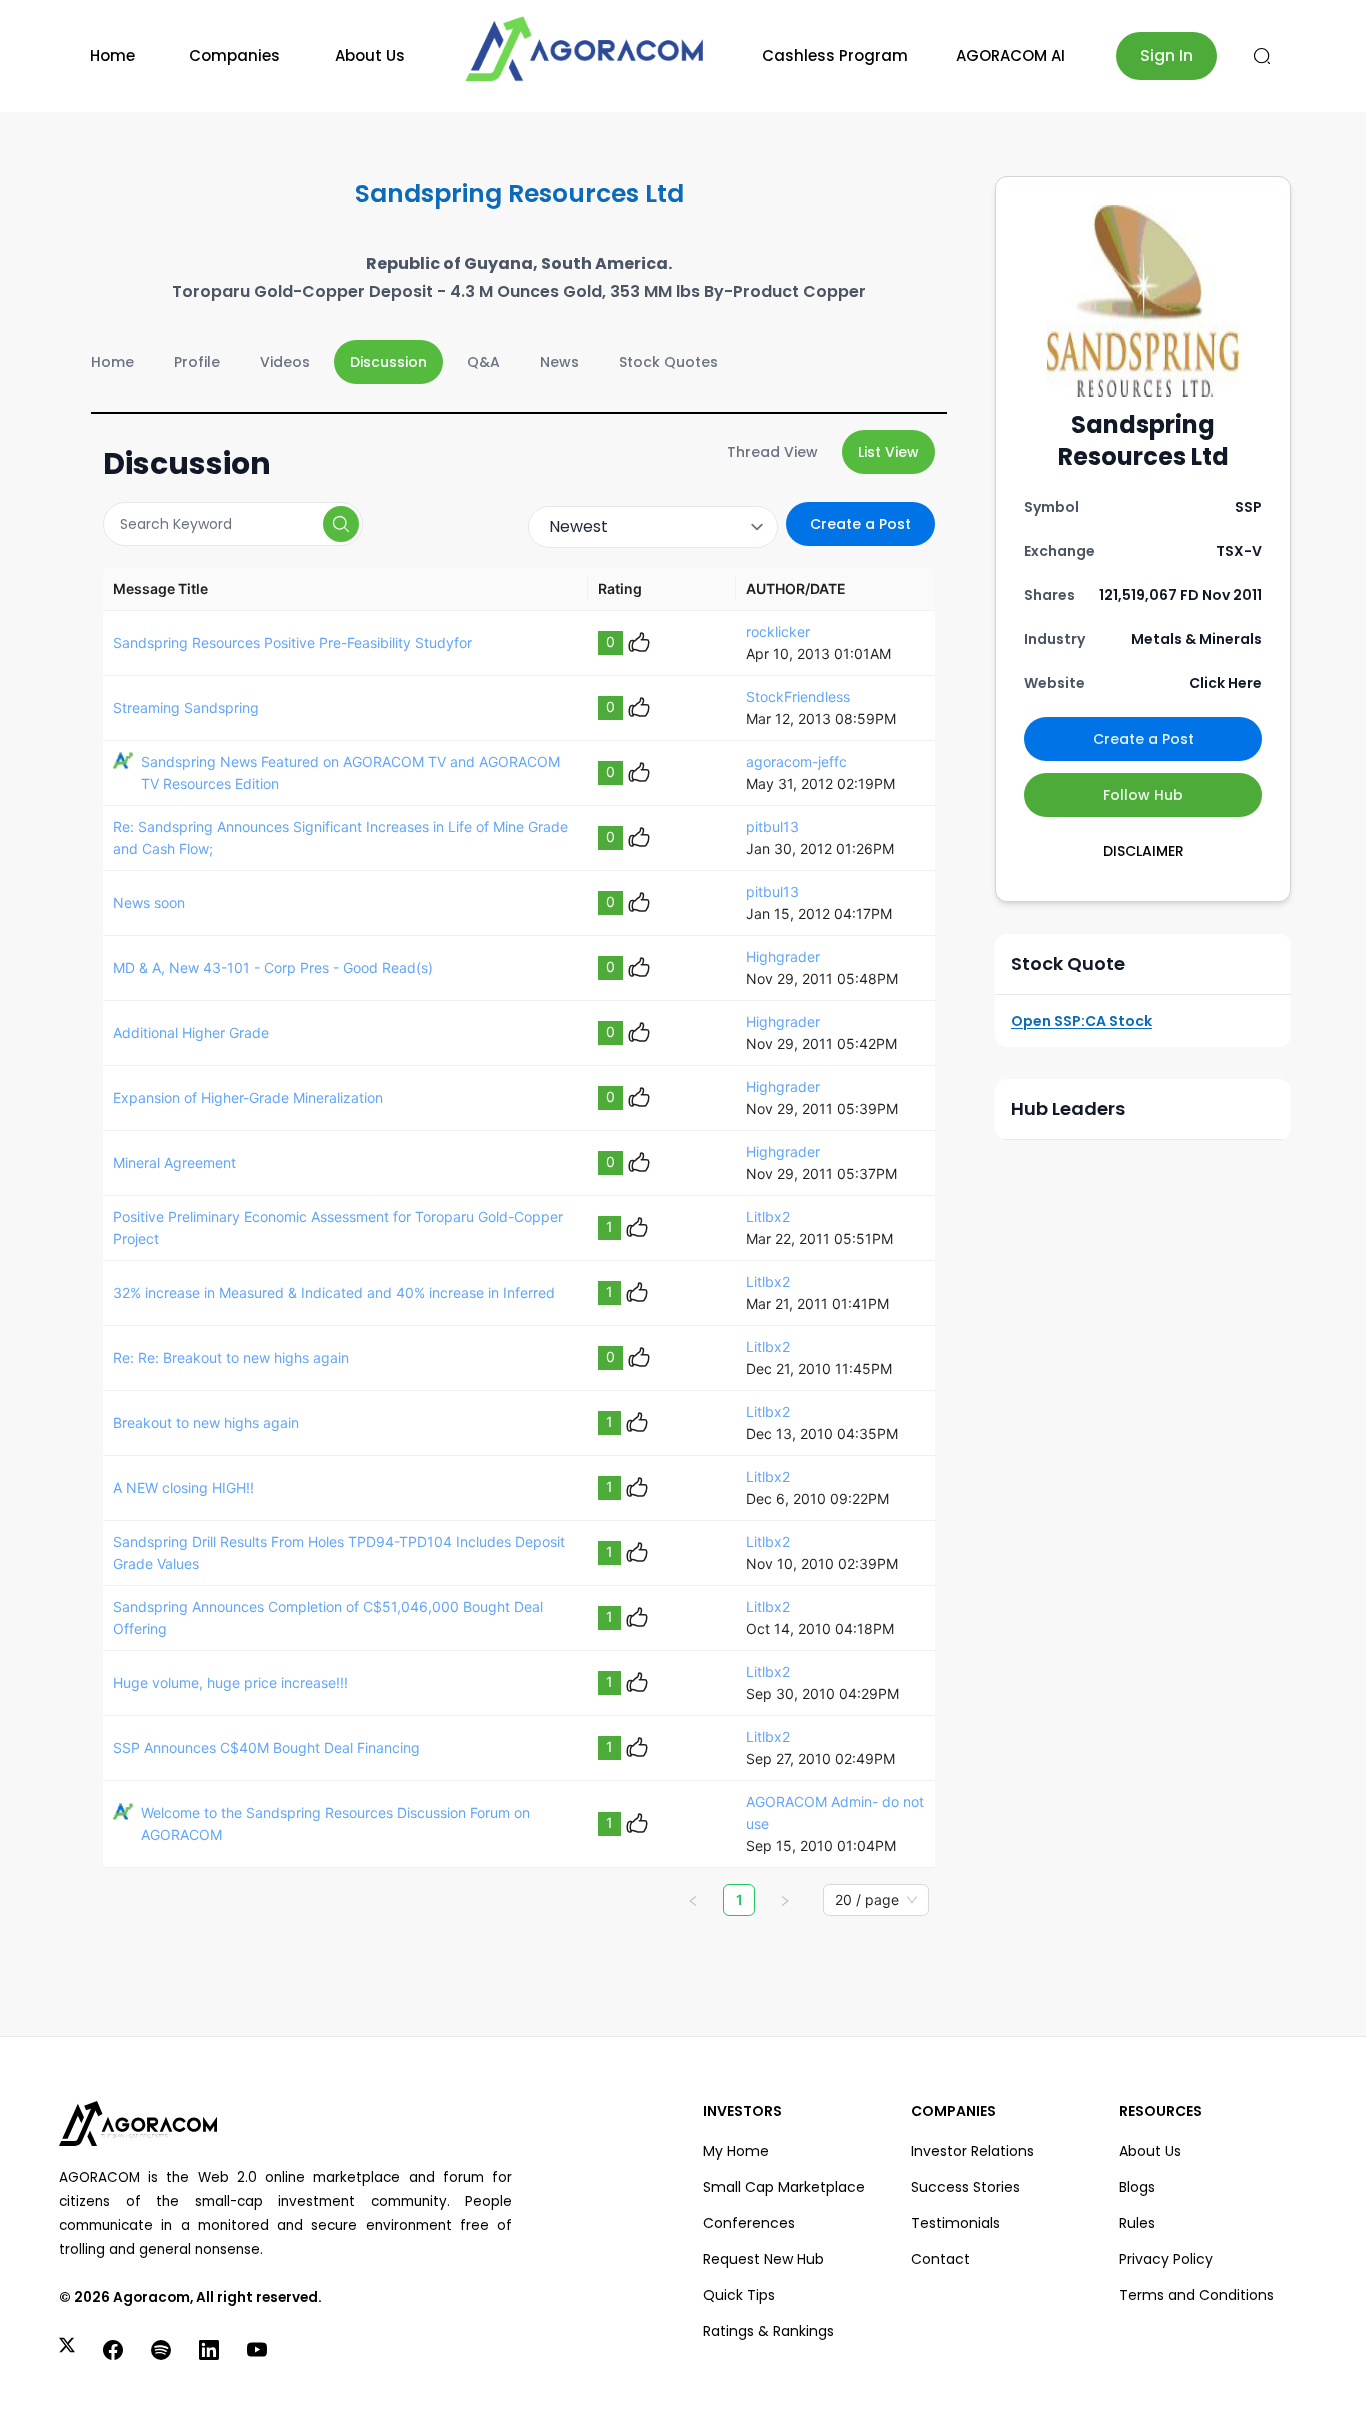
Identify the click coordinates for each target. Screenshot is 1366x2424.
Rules (1137, 2223)
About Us (370, 55)
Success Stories (965, 2187)
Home (112, 55)
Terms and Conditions (1196, 2295)
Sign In (1166, 55)
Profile (197, 362)
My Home (736, 2151)
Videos (285, 362)
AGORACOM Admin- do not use (835, 1812)
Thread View (772, 452)
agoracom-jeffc (796, 761)
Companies (234, 55)
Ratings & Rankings (768, 2331)
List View (888, 452)
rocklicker (778, 631)
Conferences (749, 2223)
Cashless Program (835, 55)
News (559, 362)
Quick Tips (739, 2295)
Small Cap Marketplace (784, 2187)
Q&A (483, 362)
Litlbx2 (768, 1216)
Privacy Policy (1166, 2259)
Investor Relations (972, 2151)
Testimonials (955, 2223)
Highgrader (783, 956)
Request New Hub (763, 2259)
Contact (940, 2259)
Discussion (388, 362)
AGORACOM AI (1010, 55)
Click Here (1225, 683)
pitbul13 (772, 826)
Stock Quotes (668, 362)
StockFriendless (798, 696)
